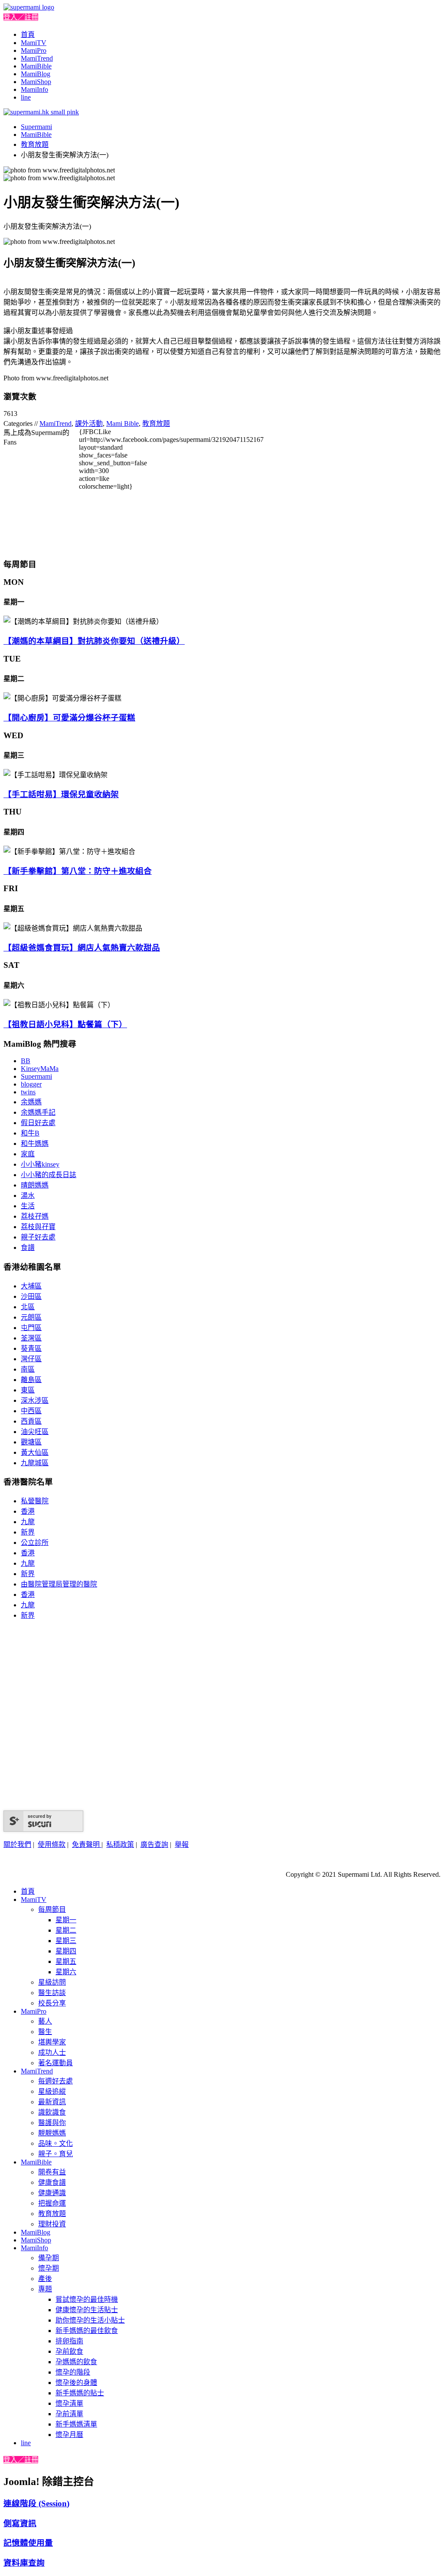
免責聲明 (87, 1844)
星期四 (66, 1951)
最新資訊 (52, 2102)
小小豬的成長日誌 (49, 1175)
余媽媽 (31, 1102)
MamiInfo (34, 89)
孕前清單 (69, 2414)
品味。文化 (55, 2143)
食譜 (28, 1247)
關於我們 (17, 1844)
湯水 (28, 1196)
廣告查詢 (154, 1844)
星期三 (66, 1941)
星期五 (66, 1961)
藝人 (45, 2021)
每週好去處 (55, 2081)
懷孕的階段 (73, 2372)
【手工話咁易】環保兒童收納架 (61, 794)
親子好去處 (38, 1237)
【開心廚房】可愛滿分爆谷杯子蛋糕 (69, 718)
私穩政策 (120, 1844)
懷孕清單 (69, 2403)
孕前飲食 (69, 2351)
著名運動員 (55, 2063)
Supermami (36, 127)
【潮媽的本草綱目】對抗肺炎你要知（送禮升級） (94, 641)
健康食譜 (52, 2182)
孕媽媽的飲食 (76, 2362)
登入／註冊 (21, 17)
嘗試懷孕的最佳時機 (87, 2299)
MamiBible (36, 66)
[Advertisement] (222, 506)
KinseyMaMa (40, 1069)
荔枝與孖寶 (38, 1227)
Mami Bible (122, 423)
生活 (28, 1206)
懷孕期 (49, 2268)
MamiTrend (37, 58)
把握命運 (52, 2203)
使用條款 (52, 1844)
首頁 (28, 34)
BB (26, 1061)
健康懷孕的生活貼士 (87, 2310)
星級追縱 (52, 2091)
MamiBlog (36, 74)
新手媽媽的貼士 (80, 2393)
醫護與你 (52, 2123)
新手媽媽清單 (76, 2424)
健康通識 (52, 2193)
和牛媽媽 (35, 1144)
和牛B (30, 1133)
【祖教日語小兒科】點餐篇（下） (65, 1024)
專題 (45, 2289)
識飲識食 (52, 2112)
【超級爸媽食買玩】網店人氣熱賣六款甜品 (82, 948)
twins (28, 1092)
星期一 (66, 1920)
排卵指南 (69, 2341)
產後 (45, 2279)
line (26, 97)
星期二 (66, 1930)
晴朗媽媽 (35, 1185)
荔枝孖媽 (35, 1216)
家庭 (28, 1154)
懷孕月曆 (69, 2435)
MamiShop (36, 82)
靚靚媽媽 (52, 2133)
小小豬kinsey (40, 1164)
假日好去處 (38, 1123)
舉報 (182, 1844)
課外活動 (89, 423)
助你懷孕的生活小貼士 (90, 2320)
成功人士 (52, 2052)
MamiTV (34, 43)
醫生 (45, 2032)
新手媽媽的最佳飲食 (87, 2331)
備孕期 (49, 2258)
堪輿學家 (52, 2042)
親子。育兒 (55, 2154)
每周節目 (52, 1909)
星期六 (66, 1972)
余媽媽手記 (38, 1112)
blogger (31, 1084)
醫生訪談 (52, 1993)
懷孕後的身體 (76, 2383)
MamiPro (34, 50)
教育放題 (35, 144)
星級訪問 (52, 1982)
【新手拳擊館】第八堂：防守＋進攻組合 (78, 871)
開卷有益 (52, 2172)
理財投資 (52, 2224)
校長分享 (52, 2003)
